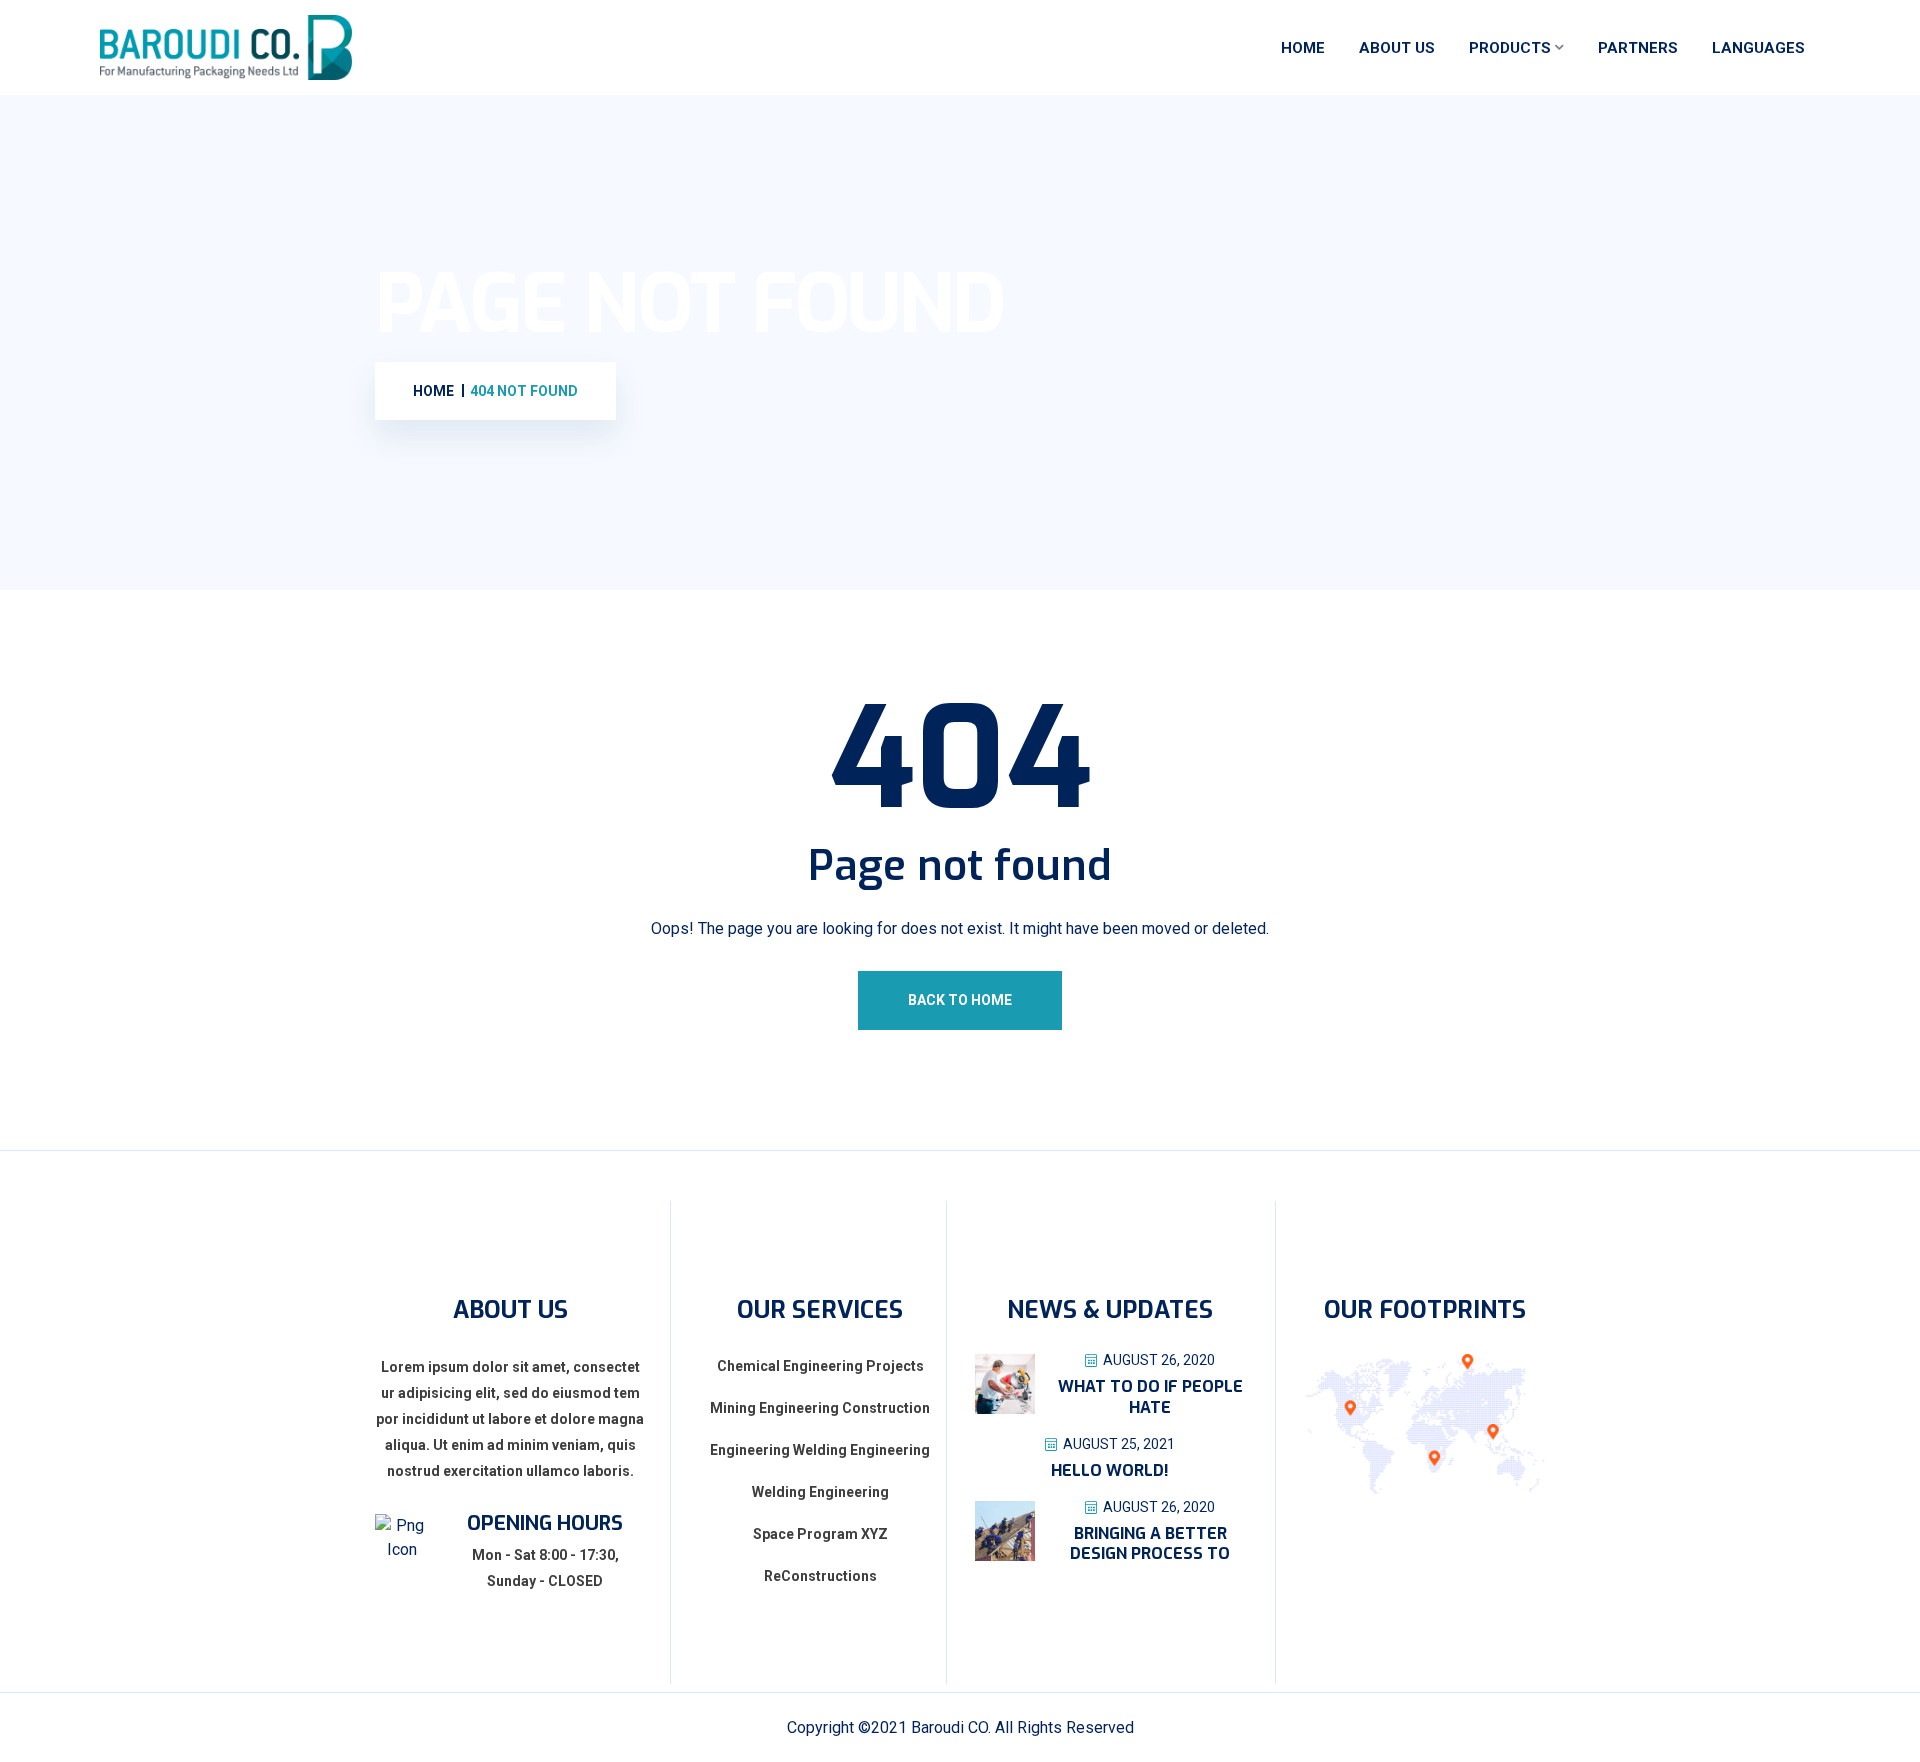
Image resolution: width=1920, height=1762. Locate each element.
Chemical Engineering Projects (820, 1366)
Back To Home (960, 1000)
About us (1397, 48)
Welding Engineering (820, 1492)
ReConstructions (820, 1576)
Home (1303, 48)
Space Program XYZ (820, 1534)
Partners (1638, 48)
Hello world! (1110, 1470)
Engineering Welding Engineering (820, 1450)
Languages (1758, 48)
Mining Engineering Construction (820, 1408)
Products (1510, 48)
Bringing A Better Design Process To (1150, 1544)
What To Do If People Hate (1150, 1397)
